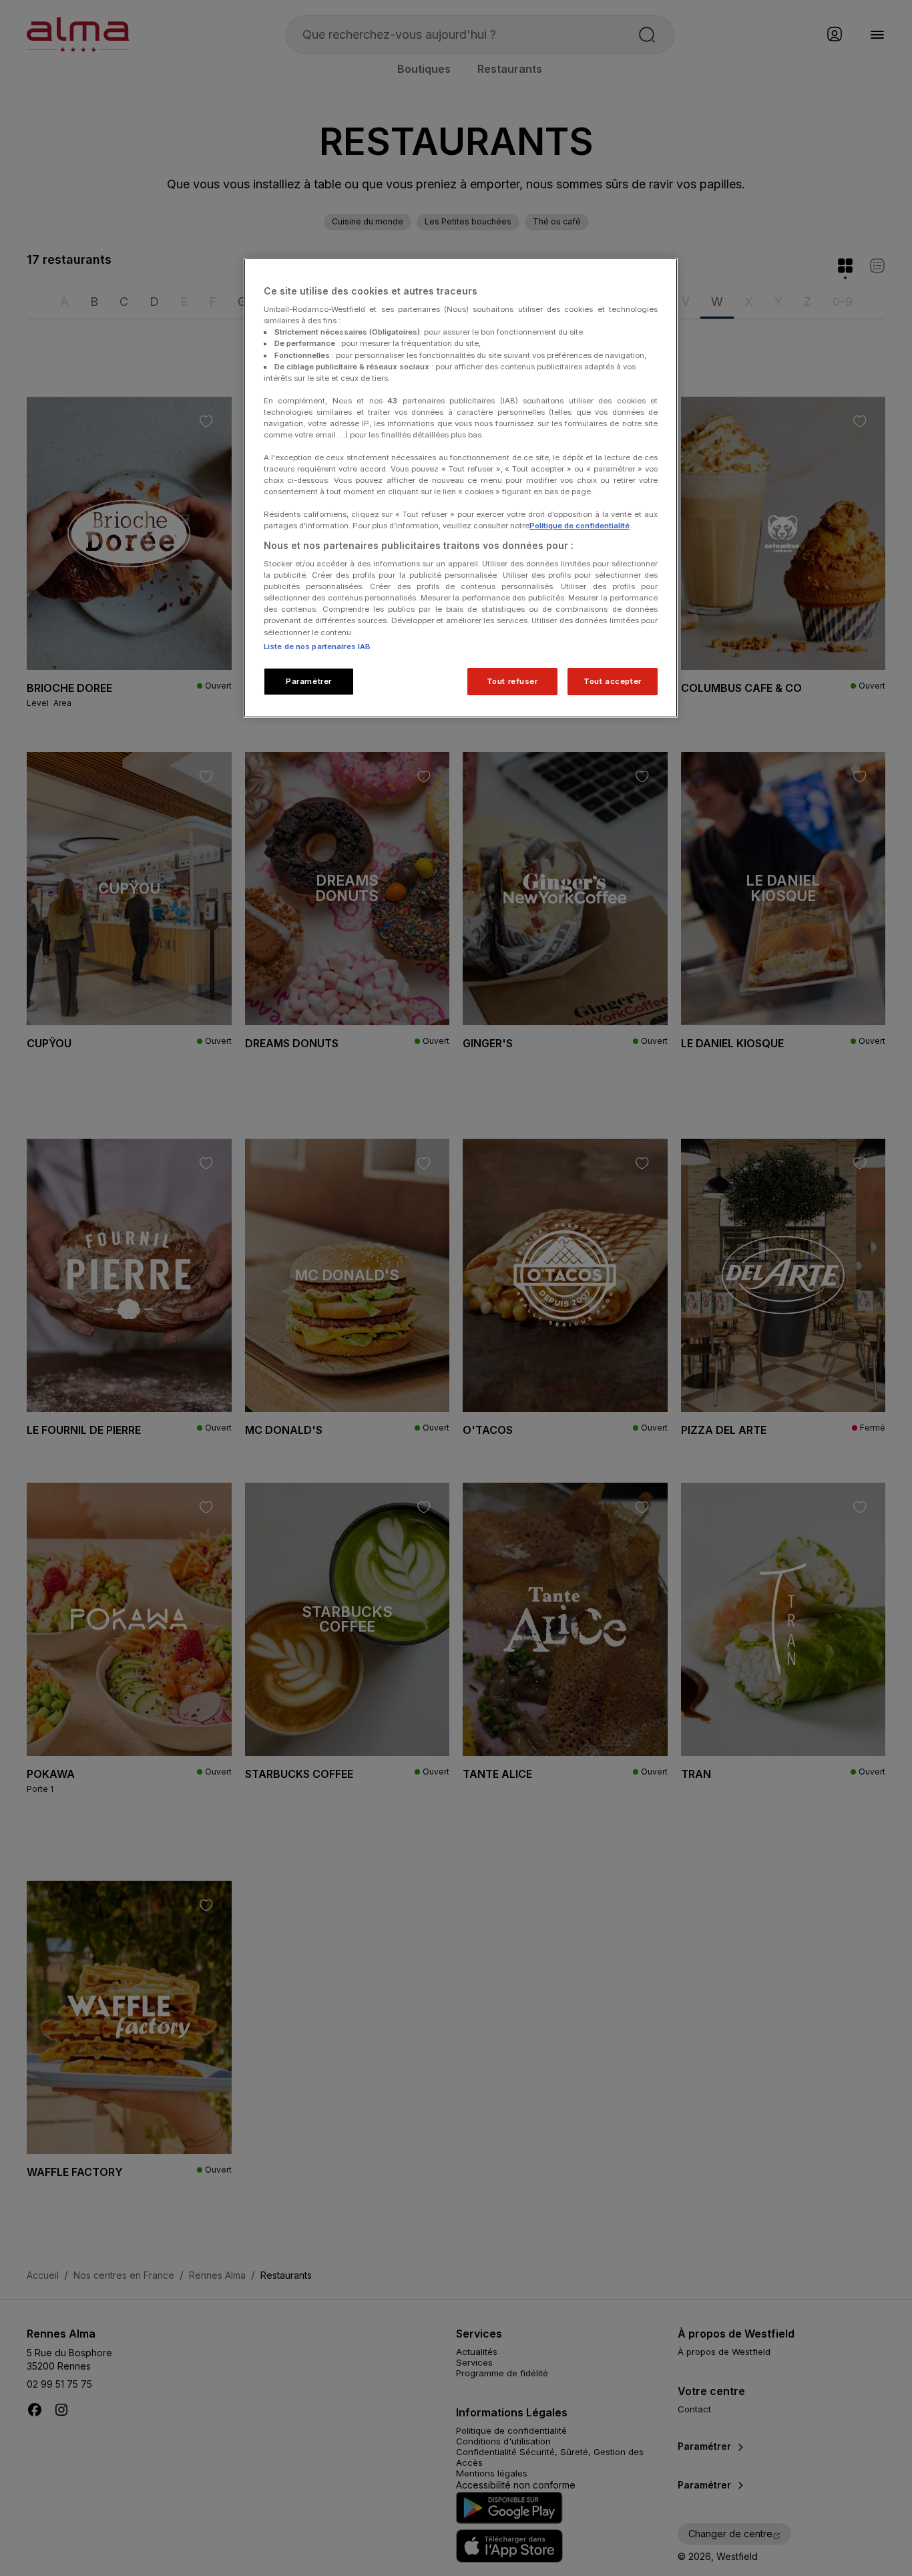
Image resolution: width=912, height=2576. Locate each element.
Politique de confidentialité (580, 526)
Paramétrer (309, 681)
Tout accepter (612, 681)
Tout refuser (512, 681)
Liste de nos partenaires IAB (317, 647)
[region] (461, 488)
